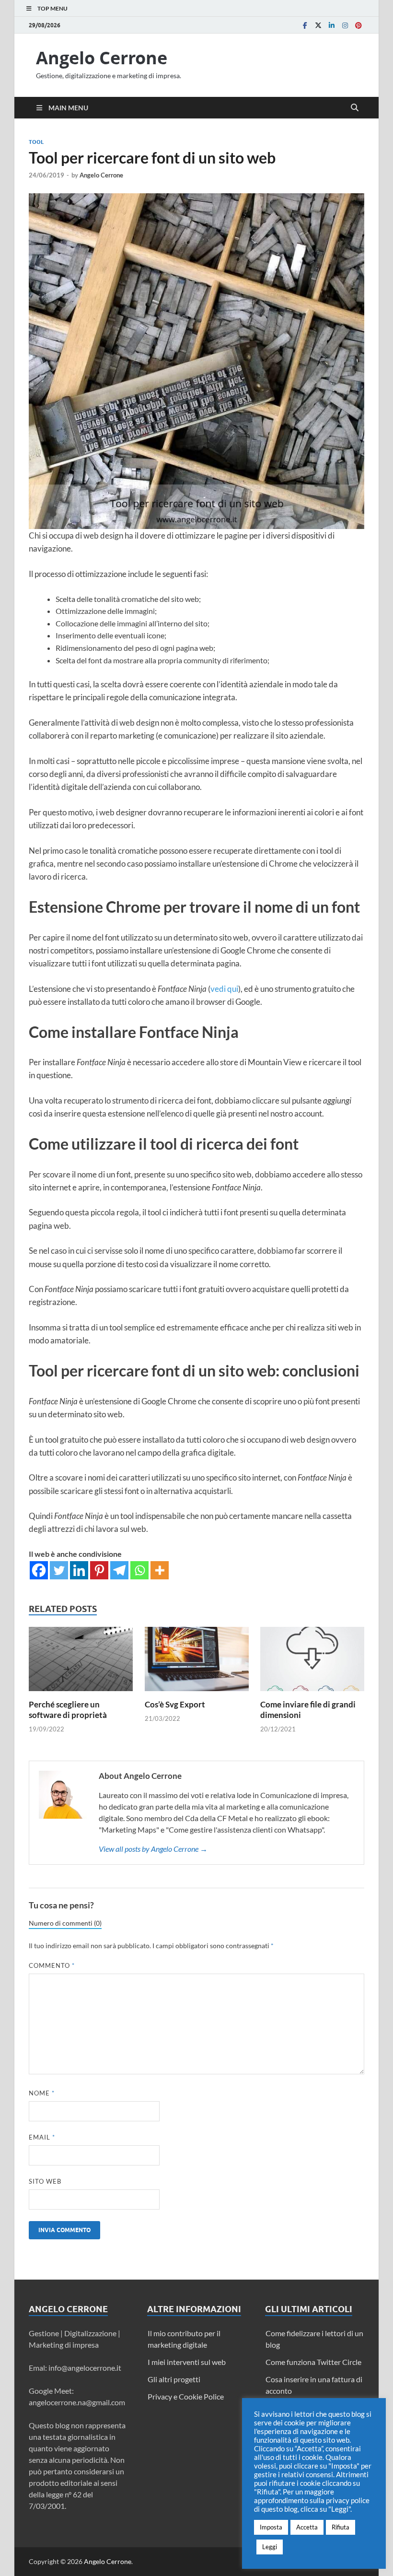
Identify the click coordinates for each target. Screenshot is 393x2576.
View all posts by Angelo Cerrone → (153, 1849)
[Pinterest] (358, 25)
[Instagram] (345, 25)
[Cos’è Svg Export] (197, 1662)
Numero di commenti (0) (65, 1923)
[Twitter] (318, 25)
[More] (160, 1570)
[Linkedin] (332, 25)
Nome (42, 2093)
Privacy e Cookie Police (186, 2396)
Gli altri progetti (174, 2379)
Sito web (45, 2181)
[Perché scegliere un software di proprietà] (81, 1662)
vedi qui (224, 989)
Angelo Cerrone (102, 58)
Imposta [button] (271, 2527)
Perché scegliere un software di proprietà (68, 1710)
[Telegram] (119, 1570)
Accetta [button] (307, 2527)
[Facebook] (305, 25)
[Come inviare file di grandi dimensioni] (312, 1662)
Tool (36, 142)
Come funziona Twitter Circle (313, 2362)
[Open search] (355, 108)
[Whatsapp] (139, 1570)
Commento (52, 1965)
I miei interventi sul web (187, 2362)
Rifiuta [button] (341, 2527)
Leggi (270, 2547)
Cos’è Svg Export (175, 1704)
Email (42, 2137)
